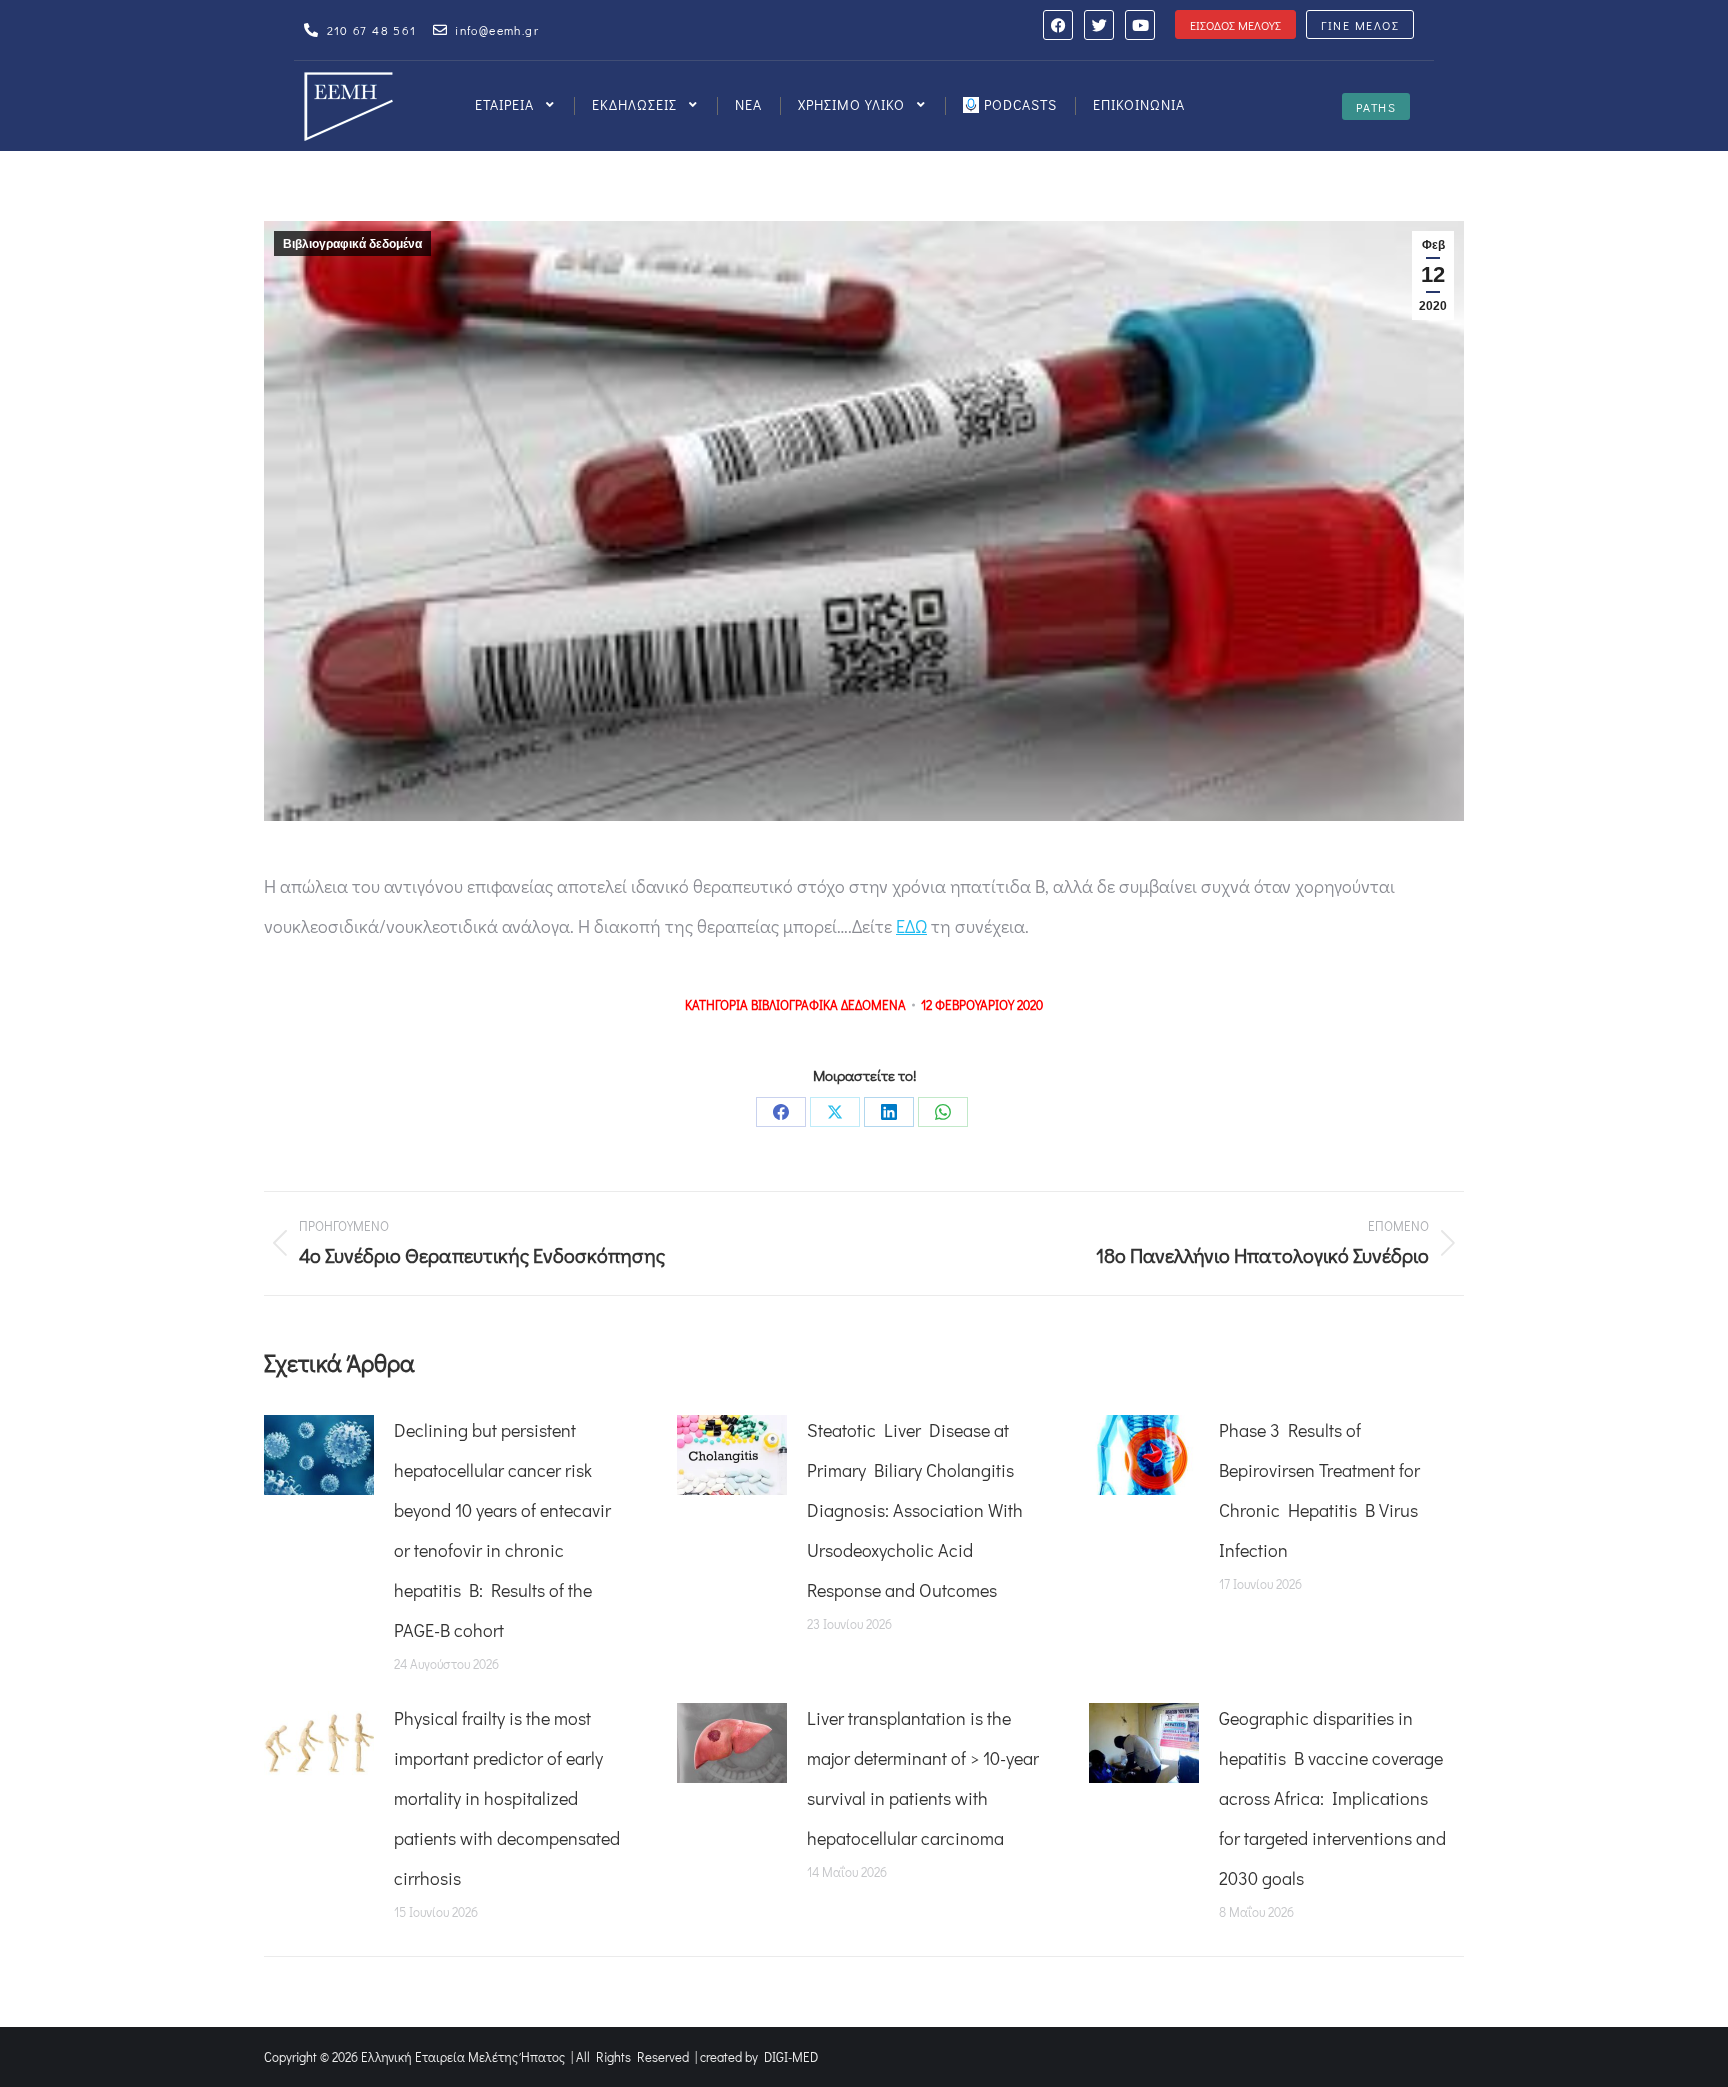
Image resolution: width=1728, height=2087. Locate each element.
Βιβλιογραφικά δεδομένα (352, 244)
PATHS (1376, 107)
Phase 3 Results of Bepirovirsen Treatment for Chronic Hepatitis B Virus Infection (1319, 1490)
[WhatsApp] (943, 1112)
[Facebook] (1058, 25)
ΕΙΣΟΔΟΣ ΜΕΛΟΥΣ (1235, 25)
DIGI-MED (791, 2056)
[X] (835, 1112)
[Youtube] (1140, 25)
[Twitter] (1099, 25)
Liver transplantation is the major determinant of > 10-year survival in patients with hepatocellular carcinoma (923, 1778)
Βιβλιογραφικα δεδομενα (828, 1004)
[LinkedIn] (889, 1112)
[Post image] (319, 1455)
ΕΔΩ (911, 926)
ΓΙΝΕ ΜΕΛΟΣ (1360, 25)
